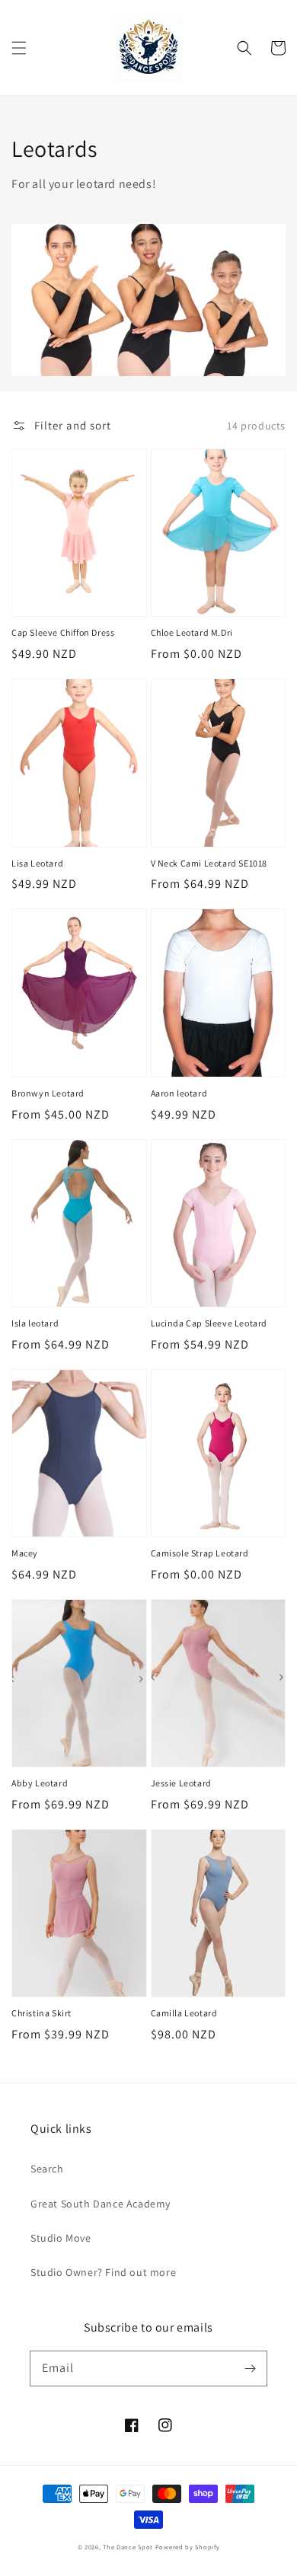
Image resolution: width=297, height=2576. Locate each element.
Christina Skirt (42, 2013)
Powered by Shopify (188, 2547)
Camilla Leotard (184, 2013)
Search (47, 2169)
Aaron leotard (179, 1093)
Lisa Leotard (37, 863)
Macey (25, 1553)
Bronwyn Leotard (48, 1093)
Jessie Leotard (181, 1783)
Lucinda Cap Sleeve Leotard (209, 1323)
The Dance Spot (128, 2547)
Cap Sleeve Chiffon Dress (63, 632)
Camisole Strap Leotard (200, 1553)
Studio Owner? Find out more (103, 2272)
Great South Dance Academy (101, 2204)
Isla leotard (35, 1323)
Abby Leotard (40, 1783)
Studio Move (61, 2238)
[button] (19, 48)
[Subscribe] (250, 2368)
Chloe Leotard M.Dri (192, 632)
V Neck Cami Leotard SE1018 (209, 863)
